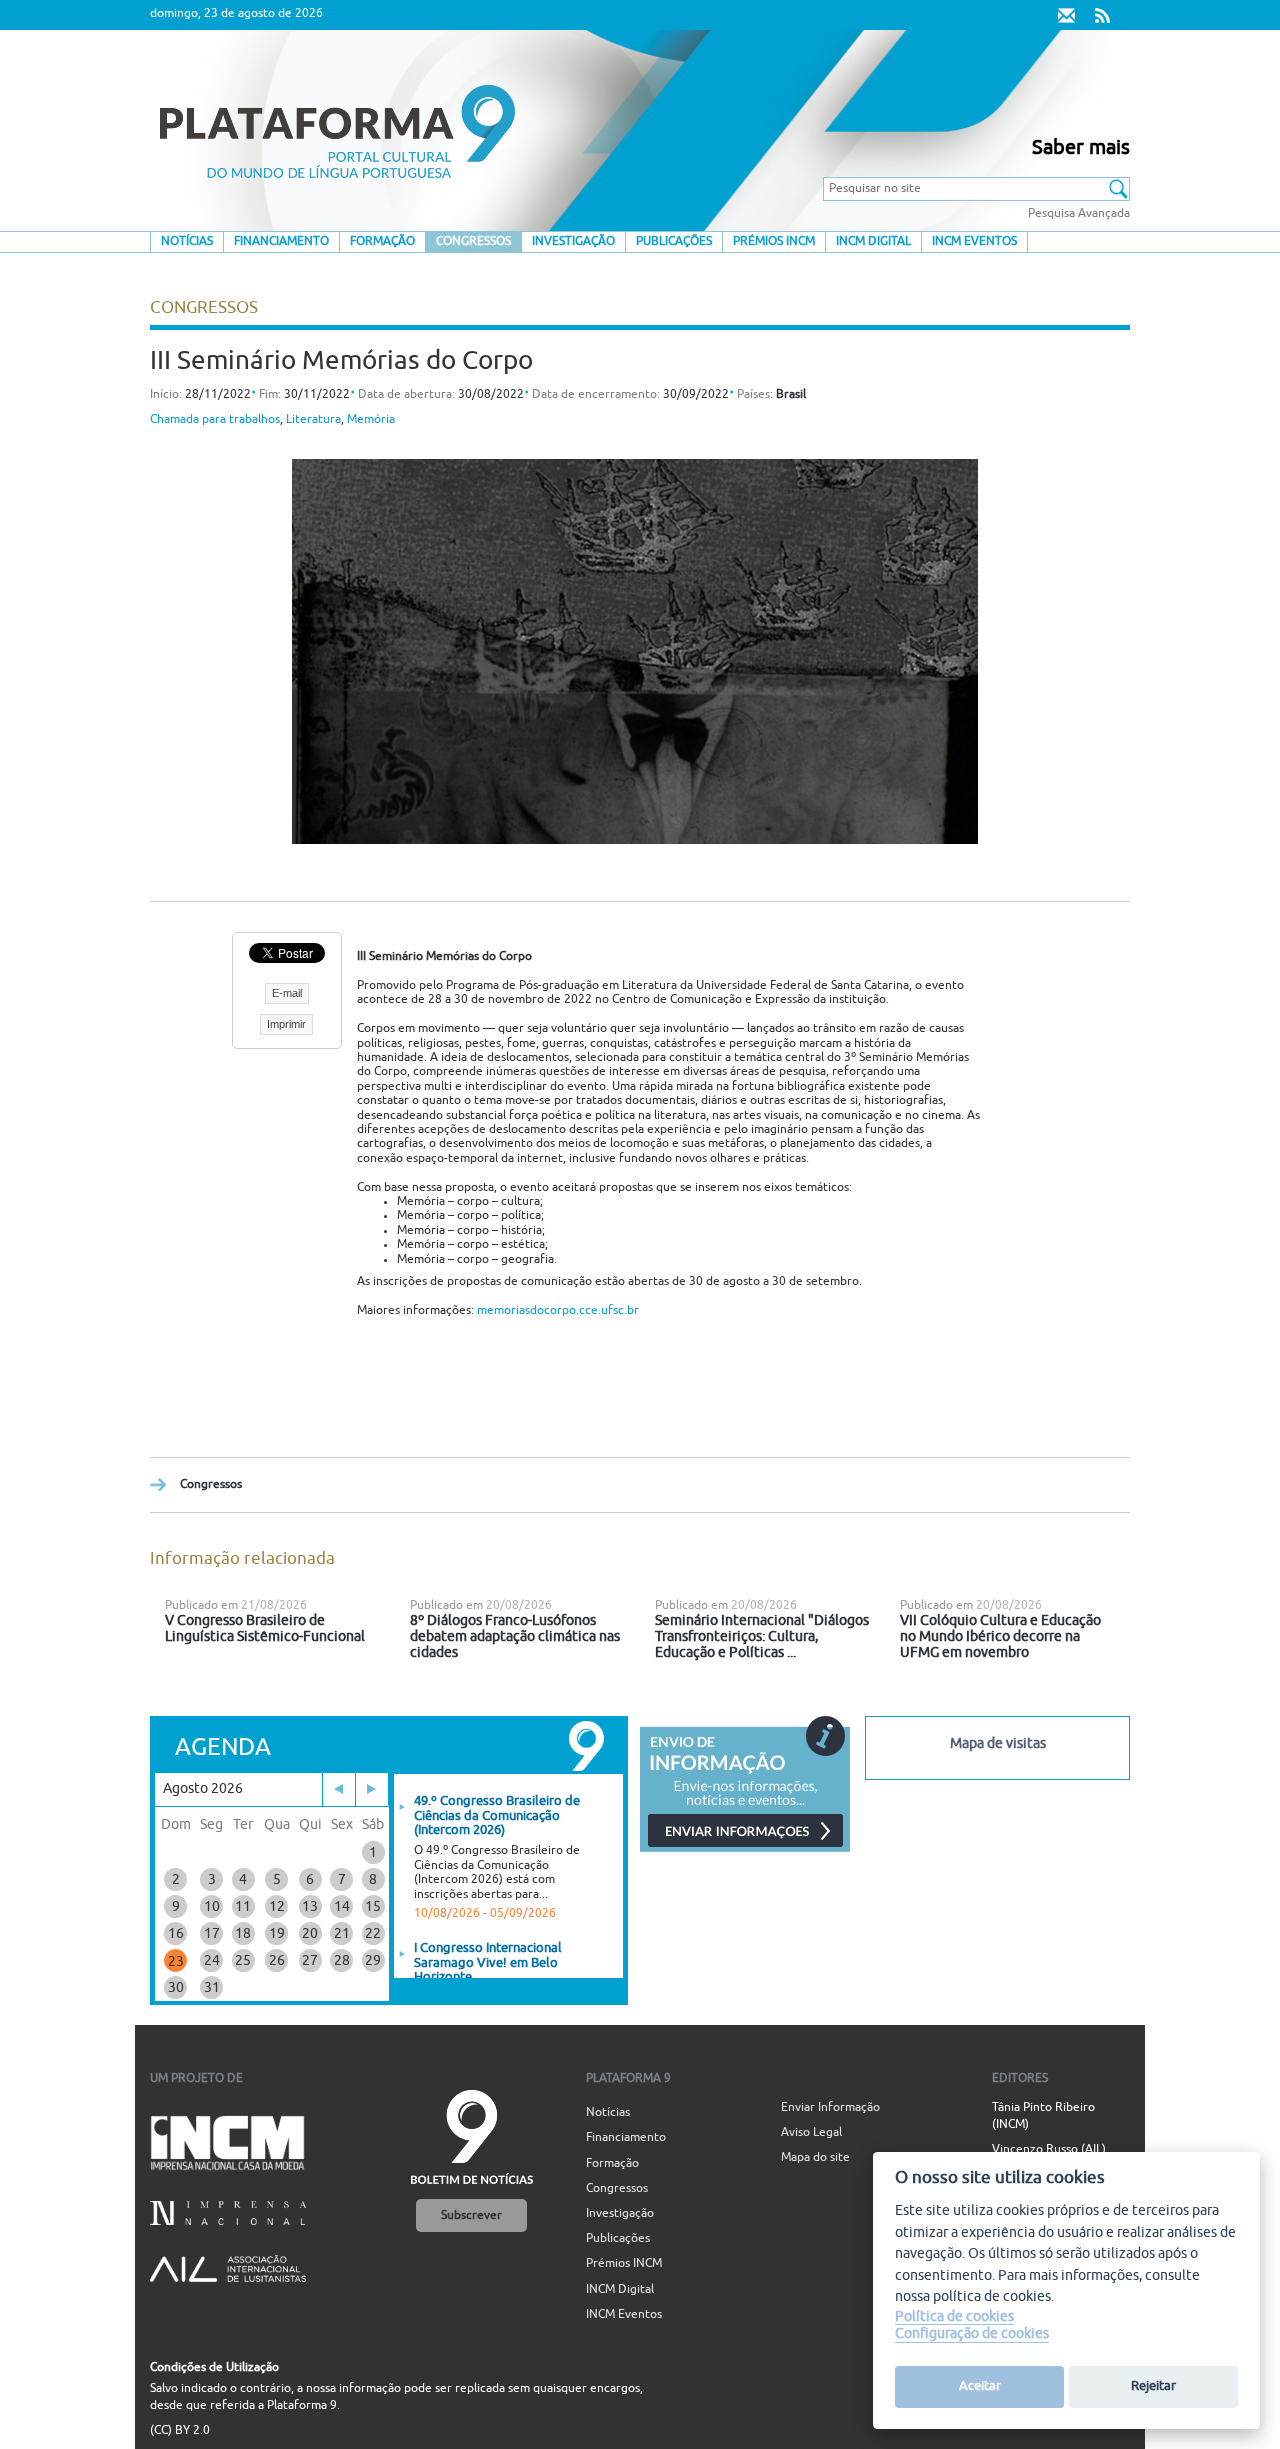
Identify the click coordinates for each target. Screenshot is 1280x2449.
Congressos (473, 241)
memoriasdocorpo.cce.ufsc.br (558, 1310)
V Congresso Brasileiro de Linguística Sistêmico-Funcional (265, 1628)
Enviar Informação (830, 2107)
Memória (371, 419)
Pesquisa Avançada (1079, 213)
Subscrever (471, 2215)
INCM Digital (873, 241)
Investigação (573, 241)
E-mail (287, 993)
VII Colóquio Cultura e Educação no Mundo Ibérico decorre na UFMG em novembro (1000, 1636)
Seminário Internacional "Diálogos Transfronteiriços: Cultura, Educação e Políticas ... (762, 1636)
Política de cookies (954, 2316)
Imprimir (286, 1024)
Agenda (223, 1747)
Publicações (674, 241)
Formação (382, 241)
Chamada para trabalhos (215, 419)
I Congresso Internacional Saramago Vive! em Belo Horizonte (488, 1962)
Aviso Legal (811, 2132)
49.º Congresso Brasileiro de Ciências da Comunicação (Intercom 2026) (497, 1815)
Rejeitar (1153, 2386)
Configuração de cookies (972, 2334)
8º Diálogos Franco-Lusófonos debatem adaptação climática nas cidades (515, 1636)
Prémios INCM (774, 241)
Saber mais (1081, 148)
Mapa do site (815, 2157)
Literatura (313, 419)
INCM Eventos (974, 241)
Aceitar (980, 2386)
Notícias (187, 241)
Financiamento (281, 241)
